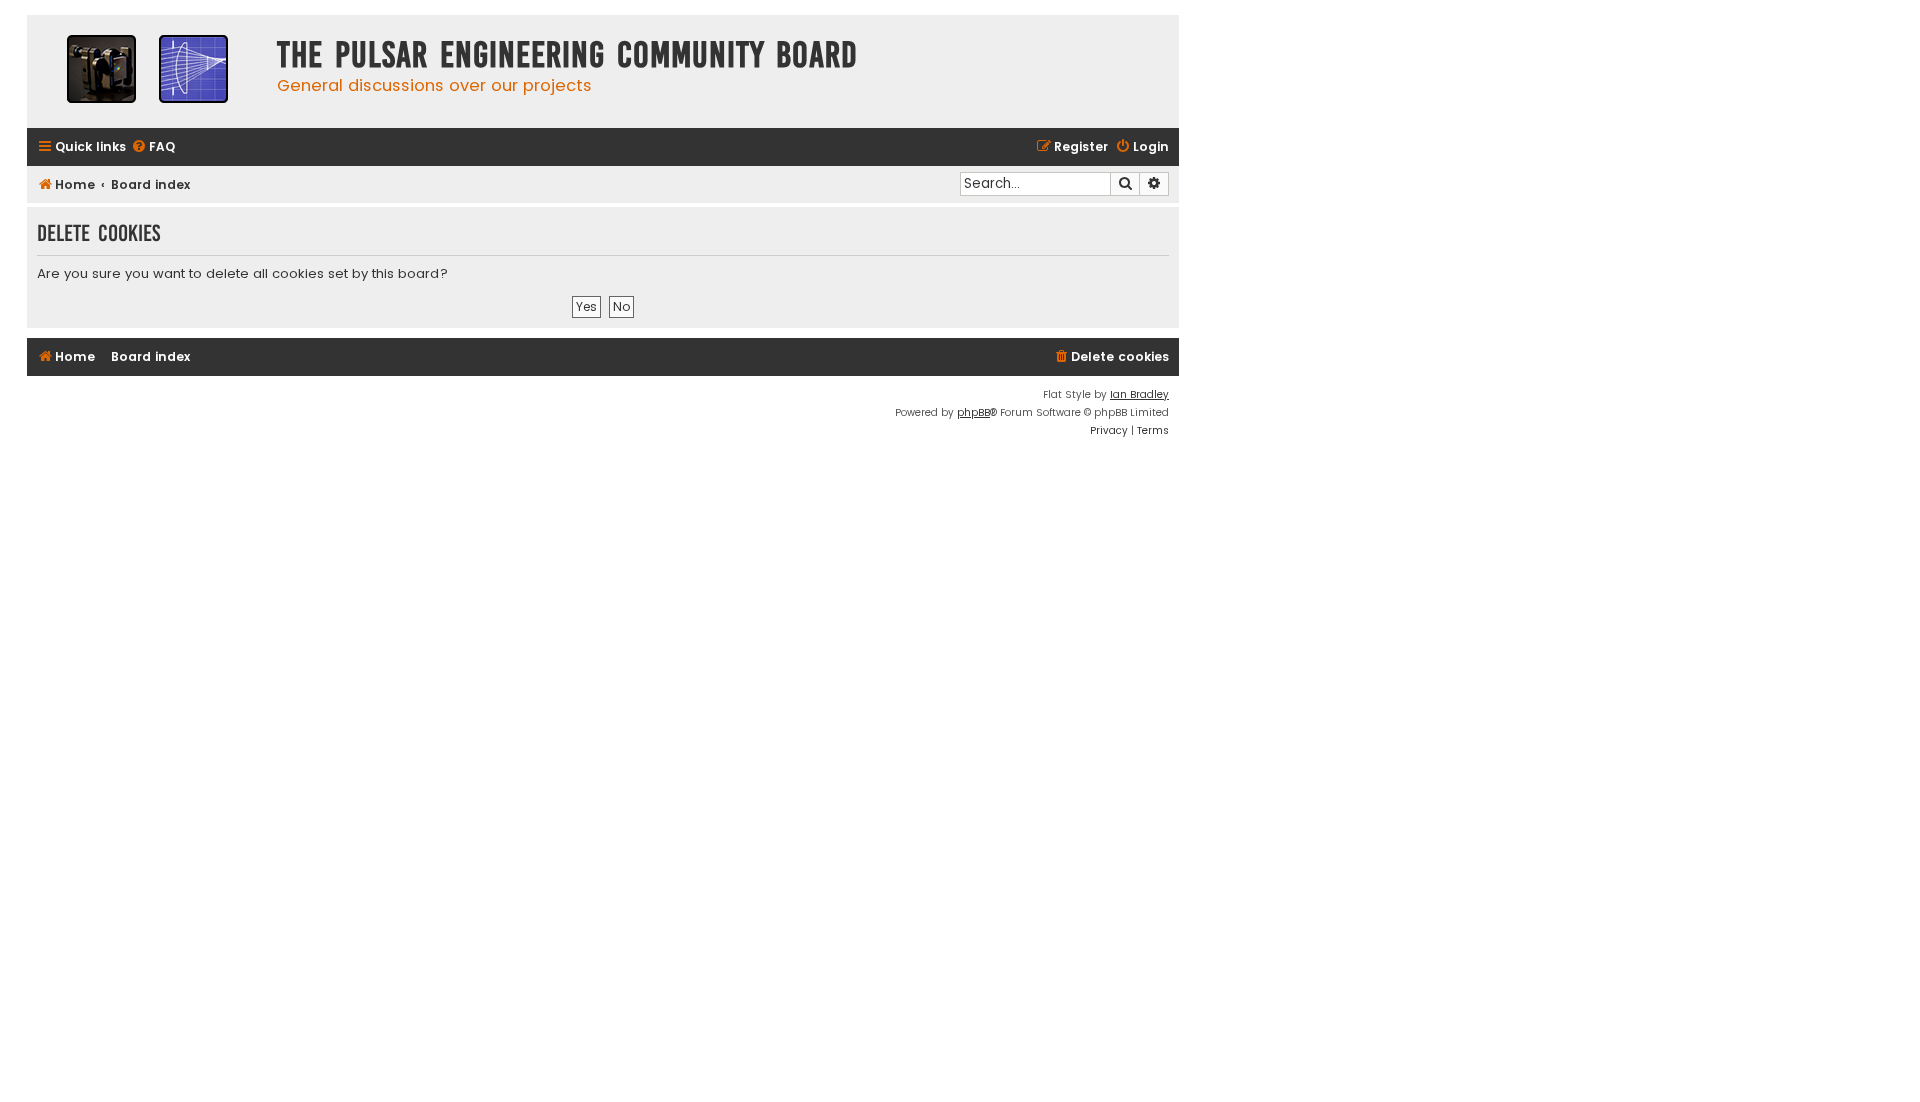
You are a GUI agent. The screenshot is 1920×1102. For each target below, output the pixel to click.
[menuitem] (153, 147)
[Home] (147, 71)
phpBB (973, 412)
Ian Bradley (1139, 394)
